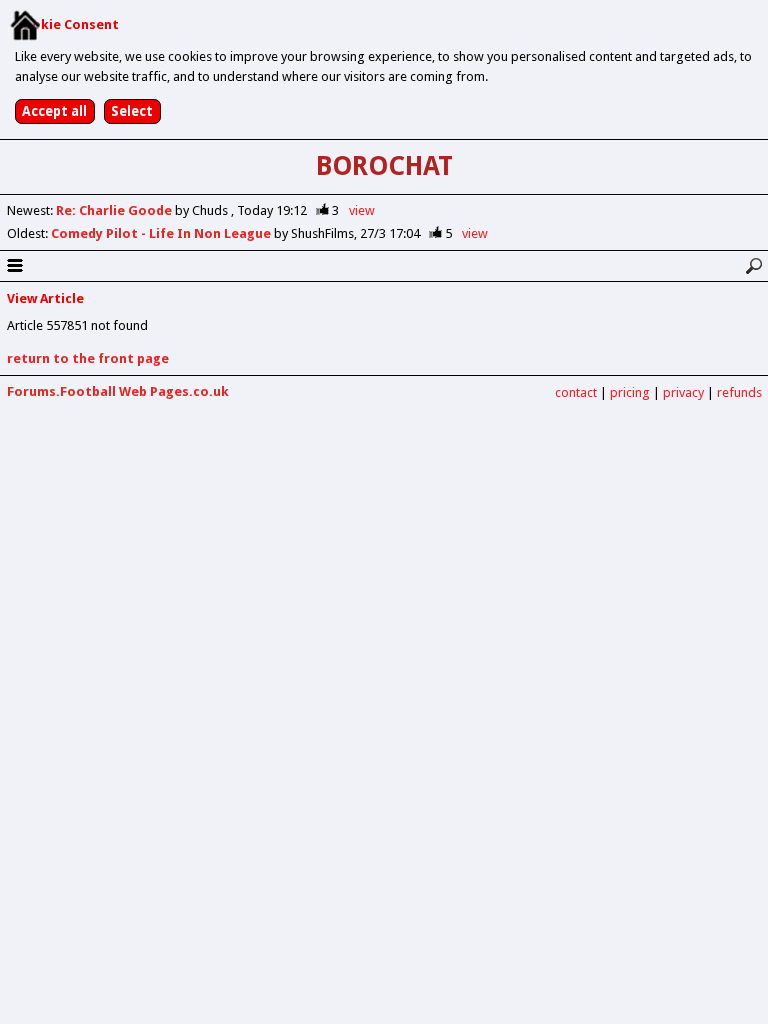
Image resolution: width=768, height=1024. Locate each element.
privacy (683, 392)
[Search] (753, 266)
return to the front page (88, 358)
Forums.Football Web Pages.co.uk (118, 391)
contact (576, 392)
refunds (739, 392)
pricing (630, 392)
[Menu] (14, 266)
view (362, 210)
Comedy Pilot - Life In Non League (162, 233)
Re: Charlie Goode (115, 210)
